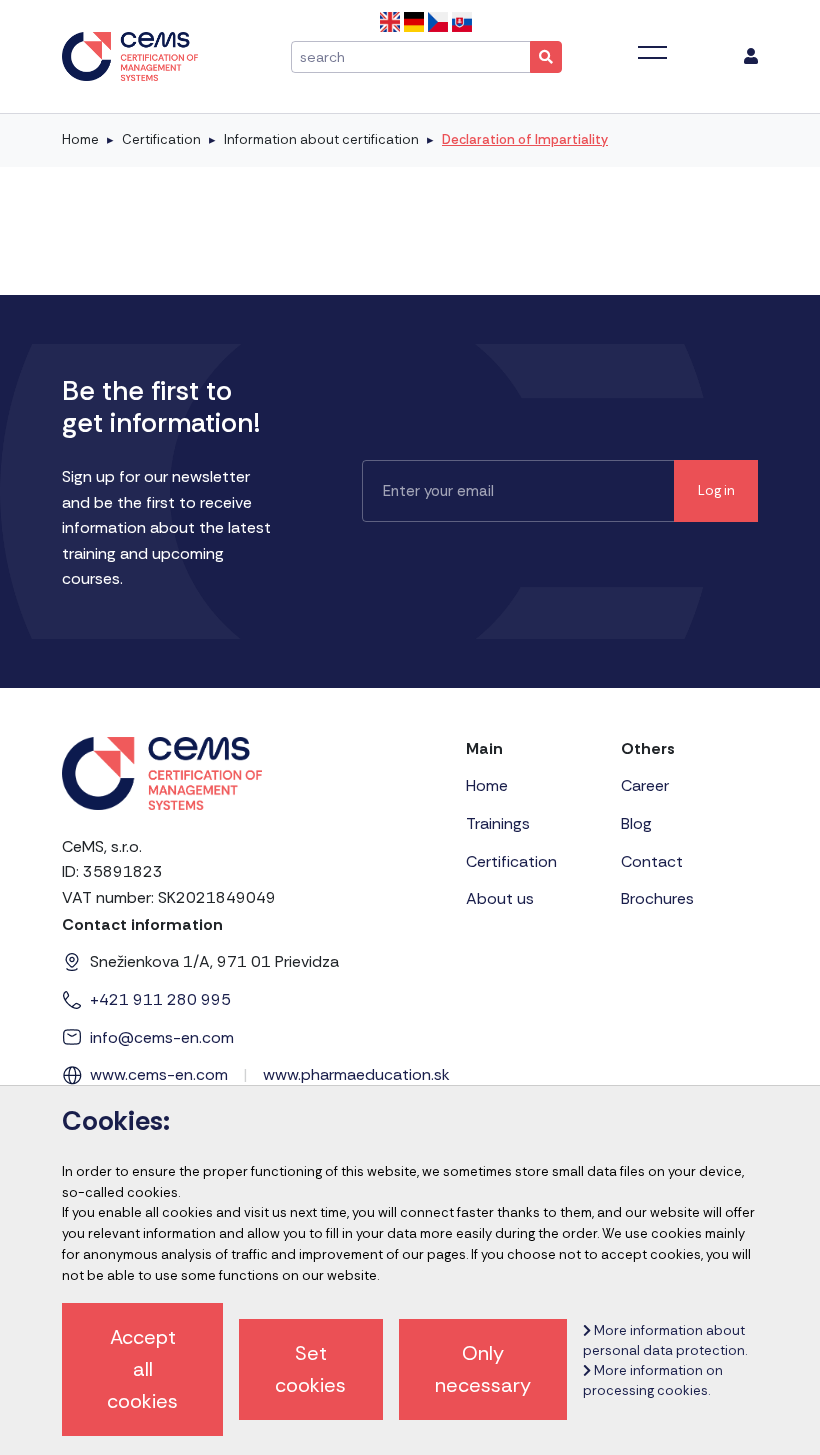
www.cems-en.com (159, 1074)
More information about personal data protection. (665, 1340)
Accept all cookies (142, 1369)
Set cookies (310, 1369)
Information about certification (321, 139)
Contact (652, 861)
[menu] (751, 57)
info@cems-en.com (162, 1037)
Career (645, 785)
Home (80, 139)
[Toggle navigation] (652, 53)
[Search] (546, 57)
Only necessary (483, 1369)
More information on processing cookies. (653, 1380)
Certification (161, 139)
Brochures (657, 898)
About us (500, 898)
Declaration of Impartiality (525, 139)
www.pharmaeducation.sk (356, 1074)
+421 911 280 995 (160, 999)
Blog (636, 823)
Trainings (498, 823)
